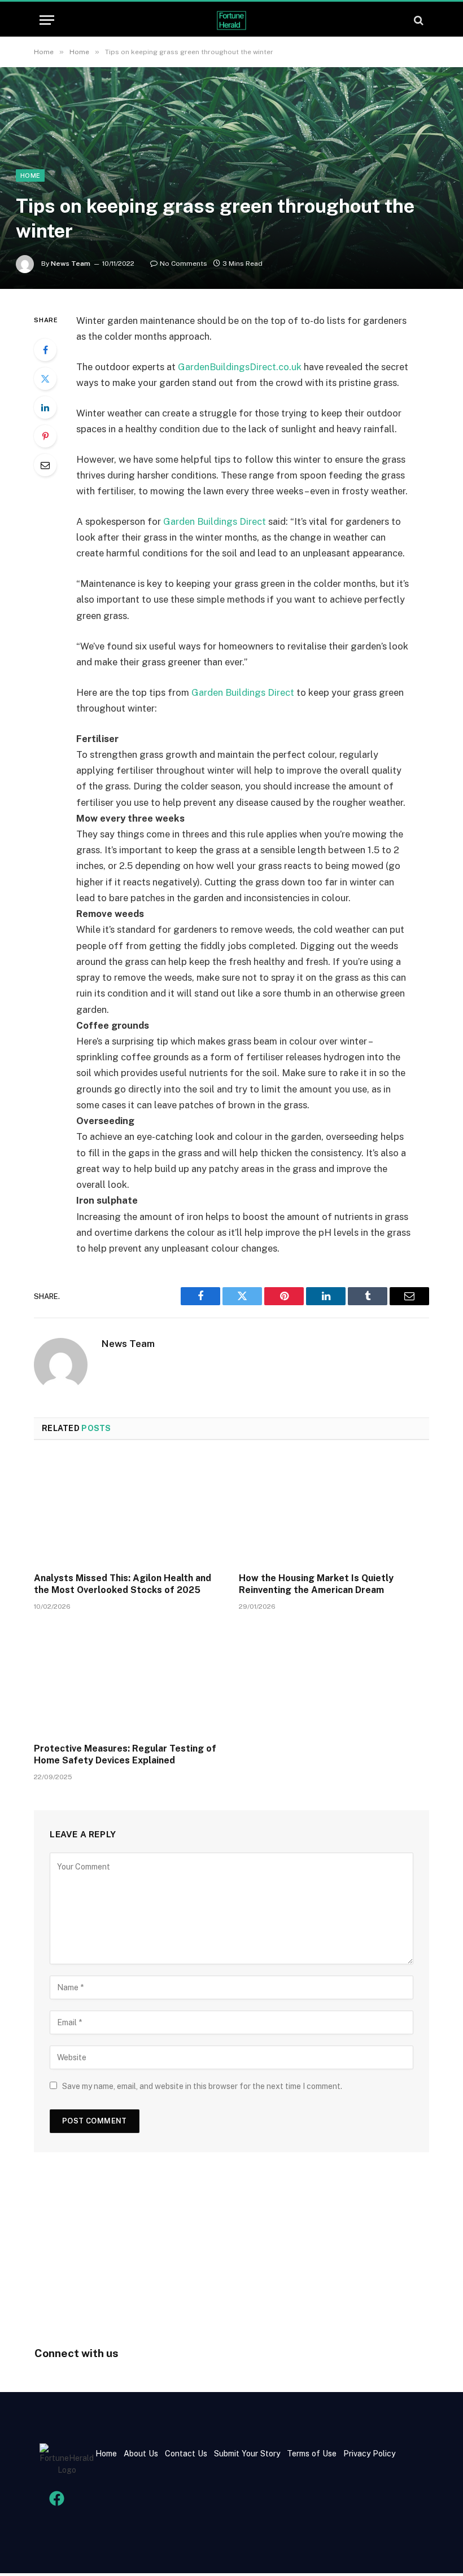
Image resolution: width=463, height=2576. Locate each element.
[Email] (45, 465)
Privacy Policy (368, 2454)
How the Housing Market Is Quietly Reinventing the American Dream (316, 1584)
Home (30, 175)
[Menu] (47, 20)
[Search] (418, 20)
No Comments (184, 264)
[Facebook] (45, 350)
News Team (71, 264)
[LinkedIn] (45, 407)
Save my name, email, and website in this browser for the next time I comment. (202, 2086)
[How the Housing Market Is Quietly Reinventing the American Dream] (334, 1509)
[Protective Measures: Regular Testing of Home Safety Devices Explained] (129, 1680)
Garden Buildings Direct (215, 521)
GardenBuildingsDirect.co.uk (240, 367)
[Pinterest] (45, 436)
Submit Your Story (246, 2454)
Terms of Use (312, 2454)
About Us (141, 2454)
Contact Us (187, 2454)
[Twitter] (45, 379)
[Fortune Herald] (231, 20)
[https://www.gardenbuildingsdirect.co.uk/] (177, 367)
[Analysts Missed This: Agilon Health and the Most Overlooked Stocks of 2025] (129, 1509)
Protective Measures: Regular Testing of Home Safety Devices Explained (125, 1755)
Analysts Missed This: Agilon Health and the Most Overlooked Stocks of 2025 (123, 1584)
